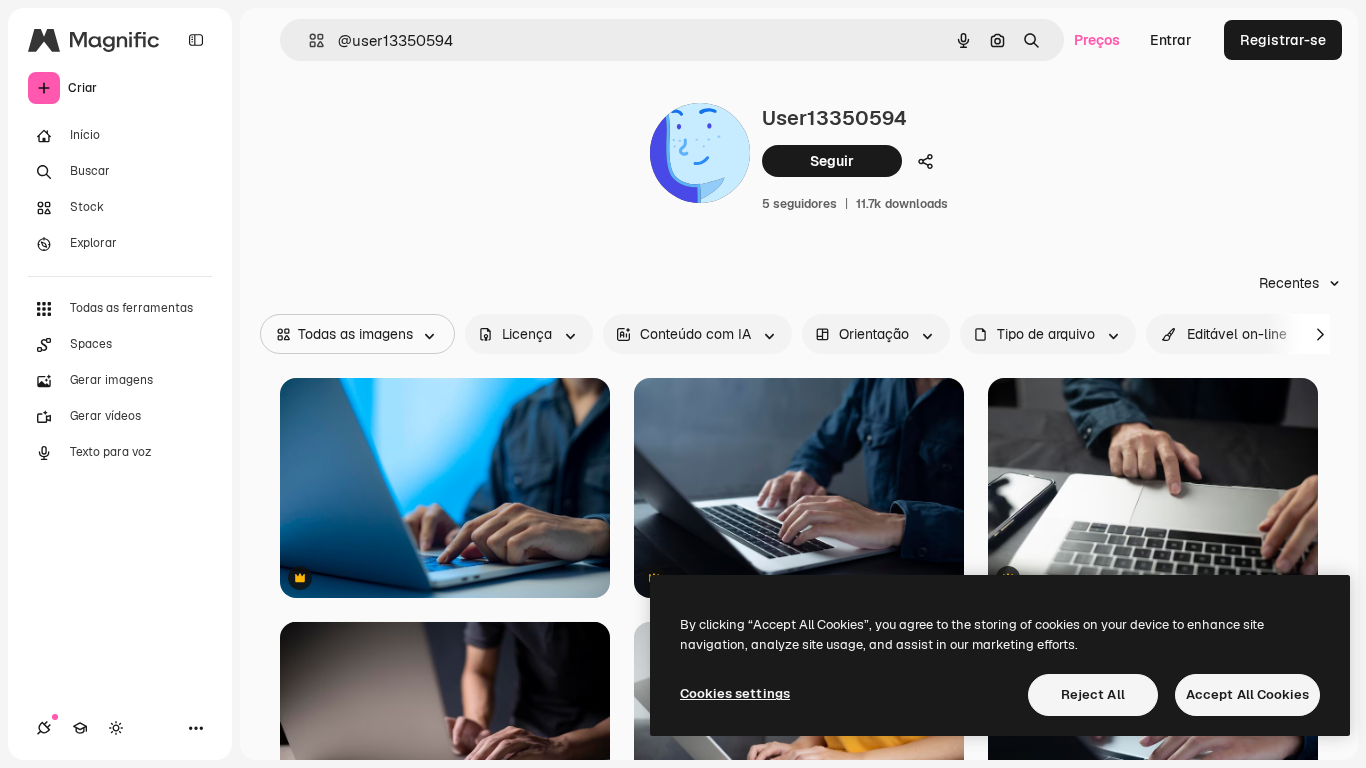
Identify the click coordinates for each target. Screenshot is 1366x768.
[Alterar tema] (116, 728)
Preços (1097, 40)
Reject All (1093, 694)
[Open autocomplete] (308, 40)
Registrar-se (1283, 40)
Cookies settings (735, 693)
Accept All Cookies (1247, 694)
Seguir (832, 161)
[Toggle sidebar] (196, 40)
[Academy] (80, 728)
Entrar (1171, 40)
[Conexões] (44, 728)
